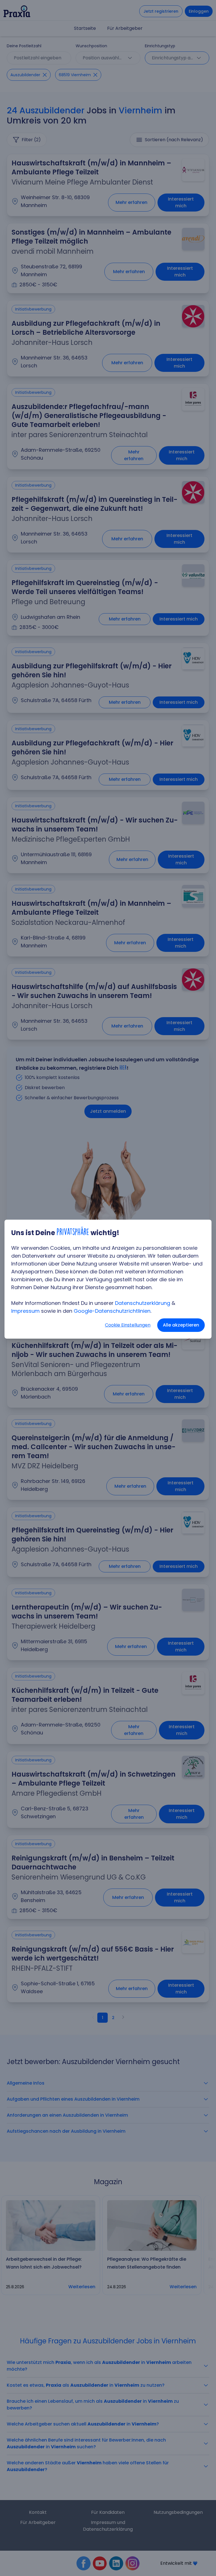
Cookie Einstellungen (128, 1325)
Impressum (25, 1311)
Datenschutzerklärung (143, 1303)
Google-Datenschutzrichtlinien (112, 1311)
